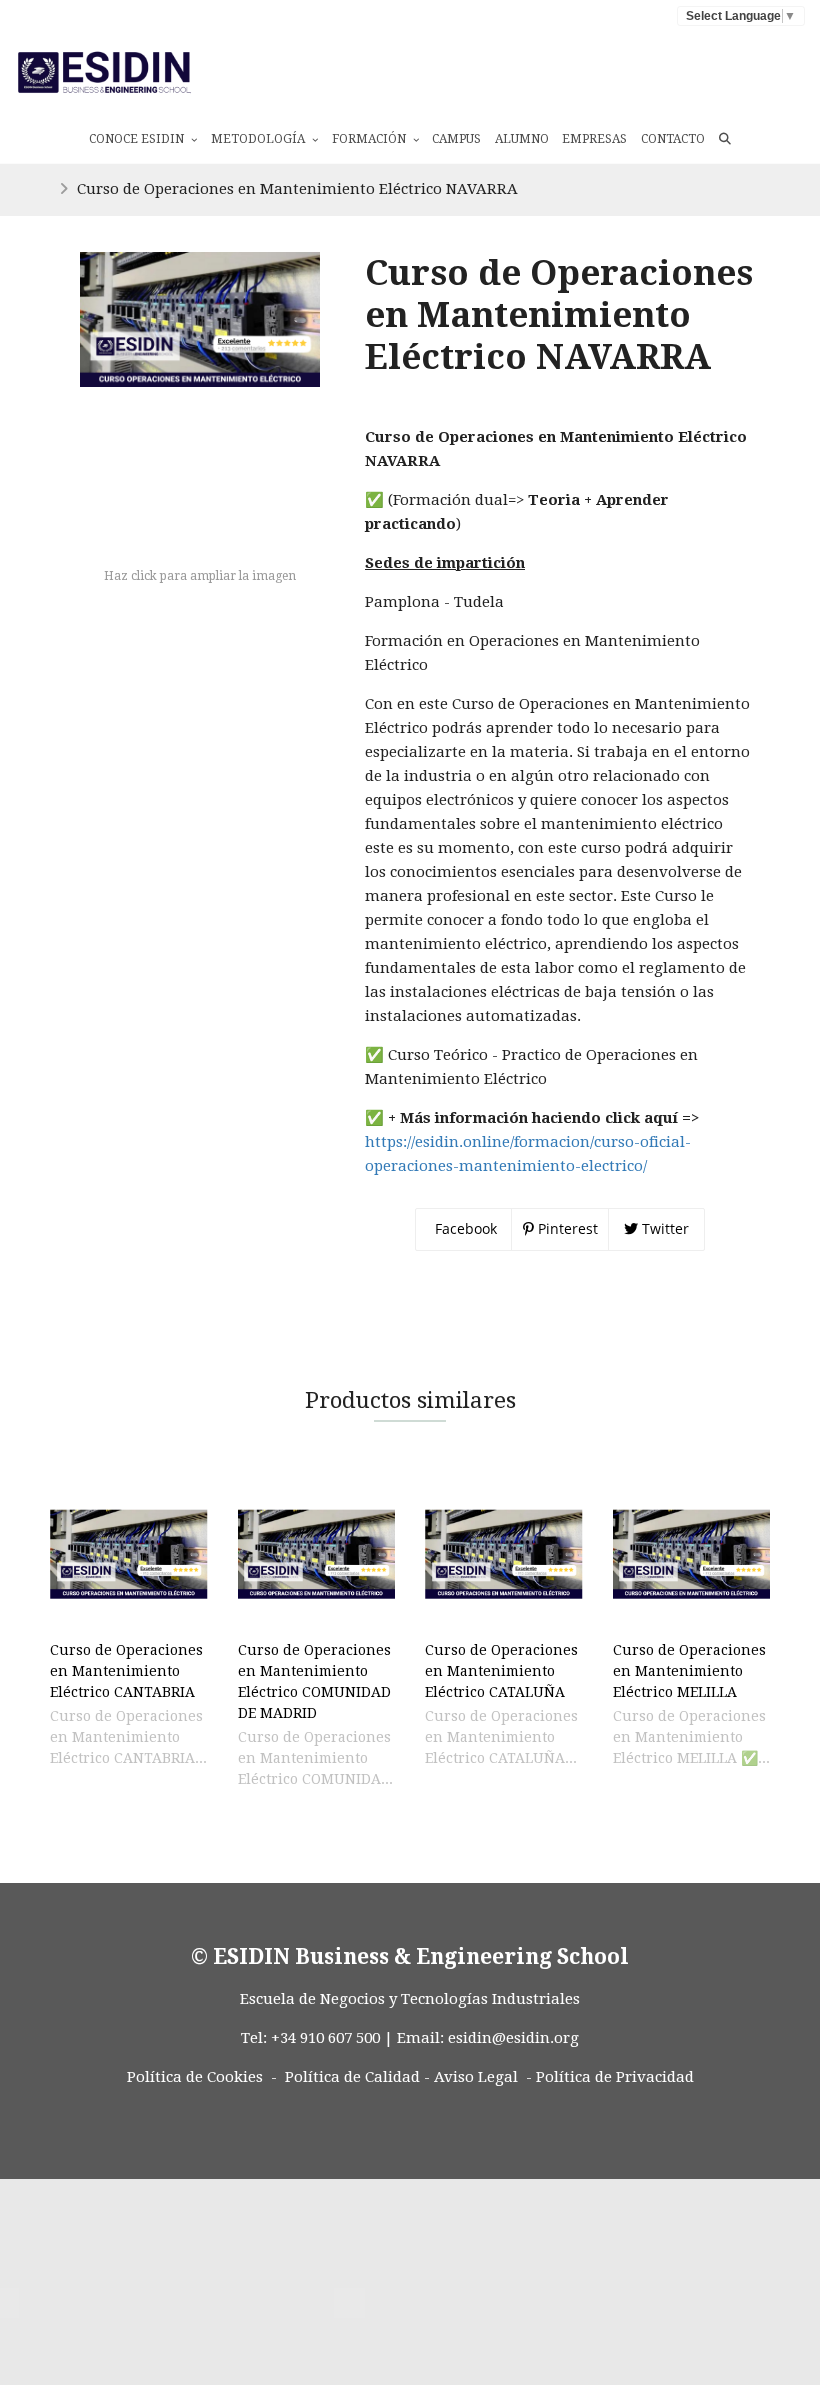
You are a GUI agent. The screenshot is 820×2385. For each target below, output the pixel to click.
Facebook (464, 1228)
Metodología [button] (259, 139)
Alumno (522, 139)
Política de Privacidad (615, 2077)
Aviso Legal (476, 2077)
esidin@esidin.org (513, 2038)
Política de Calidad (352, 2077)
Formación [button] (370, 139)
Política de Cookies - (202, 2077)
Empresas (594, 139)
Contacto (673, 139)
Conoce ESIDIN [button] (138, 139)
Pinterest (566, 1228)
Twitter (663, 1228)
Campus (456, 139)
